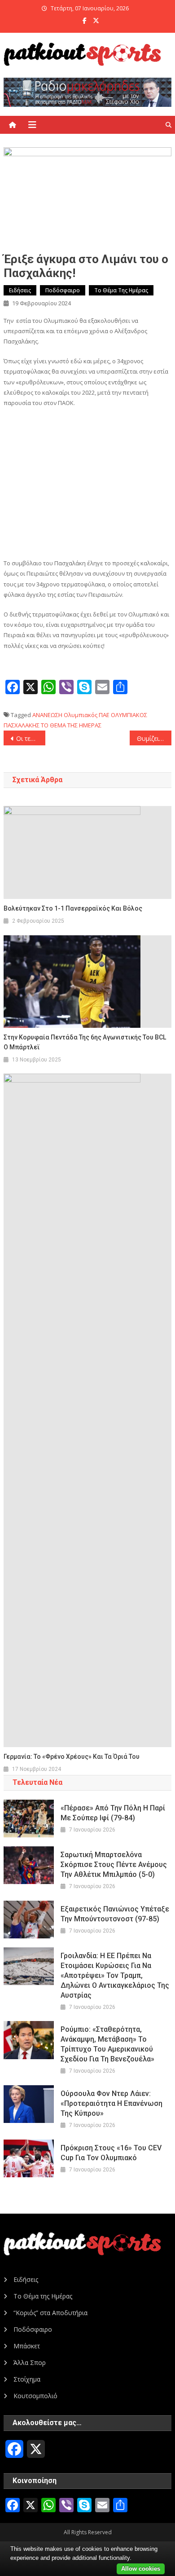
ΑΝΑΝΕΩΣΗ (47, 715)
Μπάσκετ (27, 2346)
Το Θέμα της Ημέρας (121, 290)
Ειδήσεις (20, 290)
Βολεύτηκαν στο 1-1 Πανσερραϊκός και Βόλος (73, 908)
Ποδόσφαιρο (63, 290)
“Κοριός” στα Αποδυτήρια (50, 2313)
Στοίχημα (27, 2379)
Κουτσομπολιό (35, 2396)
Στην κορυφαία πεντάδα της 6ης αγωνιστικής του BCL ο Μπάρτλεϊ (85, 1042)
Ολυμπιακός (81, 715)
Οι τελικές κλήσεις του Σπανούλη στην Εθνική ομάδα (31, 738)
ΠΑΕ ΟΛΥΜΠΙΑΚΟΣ (123, 715)
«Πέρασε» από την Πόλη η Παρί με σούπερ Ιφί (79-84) (113, 1813)
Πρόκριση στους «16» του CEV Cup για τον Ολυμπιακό (111, 2153)
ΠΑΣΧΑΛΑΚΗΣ (22, 725)
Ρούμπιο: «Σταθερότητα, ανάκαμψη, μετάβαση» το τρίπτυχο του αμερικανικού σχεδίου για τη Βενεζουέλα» (107, 2044)
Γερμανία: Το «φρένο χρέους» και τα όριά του (72, 1757)
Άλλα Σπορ (30, 2362)
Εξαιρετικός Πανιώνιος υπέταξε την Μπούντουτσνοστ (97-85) (115, 1914)
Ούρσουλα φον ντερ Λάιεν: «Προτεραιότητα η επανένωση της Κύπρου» (112, 2103)
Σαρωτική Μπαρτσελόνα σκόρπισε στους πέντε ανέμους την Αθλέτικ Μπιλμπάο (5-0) (114, 1865)
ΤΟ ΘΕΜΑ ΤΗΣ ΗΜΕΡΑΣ (71, 725)
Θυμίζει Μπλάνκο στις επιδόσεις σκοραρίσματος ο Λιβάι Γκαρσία (154, 738)
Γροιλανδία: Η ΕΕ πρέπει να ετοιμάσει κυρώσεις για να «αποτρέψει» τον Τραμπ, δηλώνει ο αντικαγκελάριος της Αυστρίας (115, 1975)
